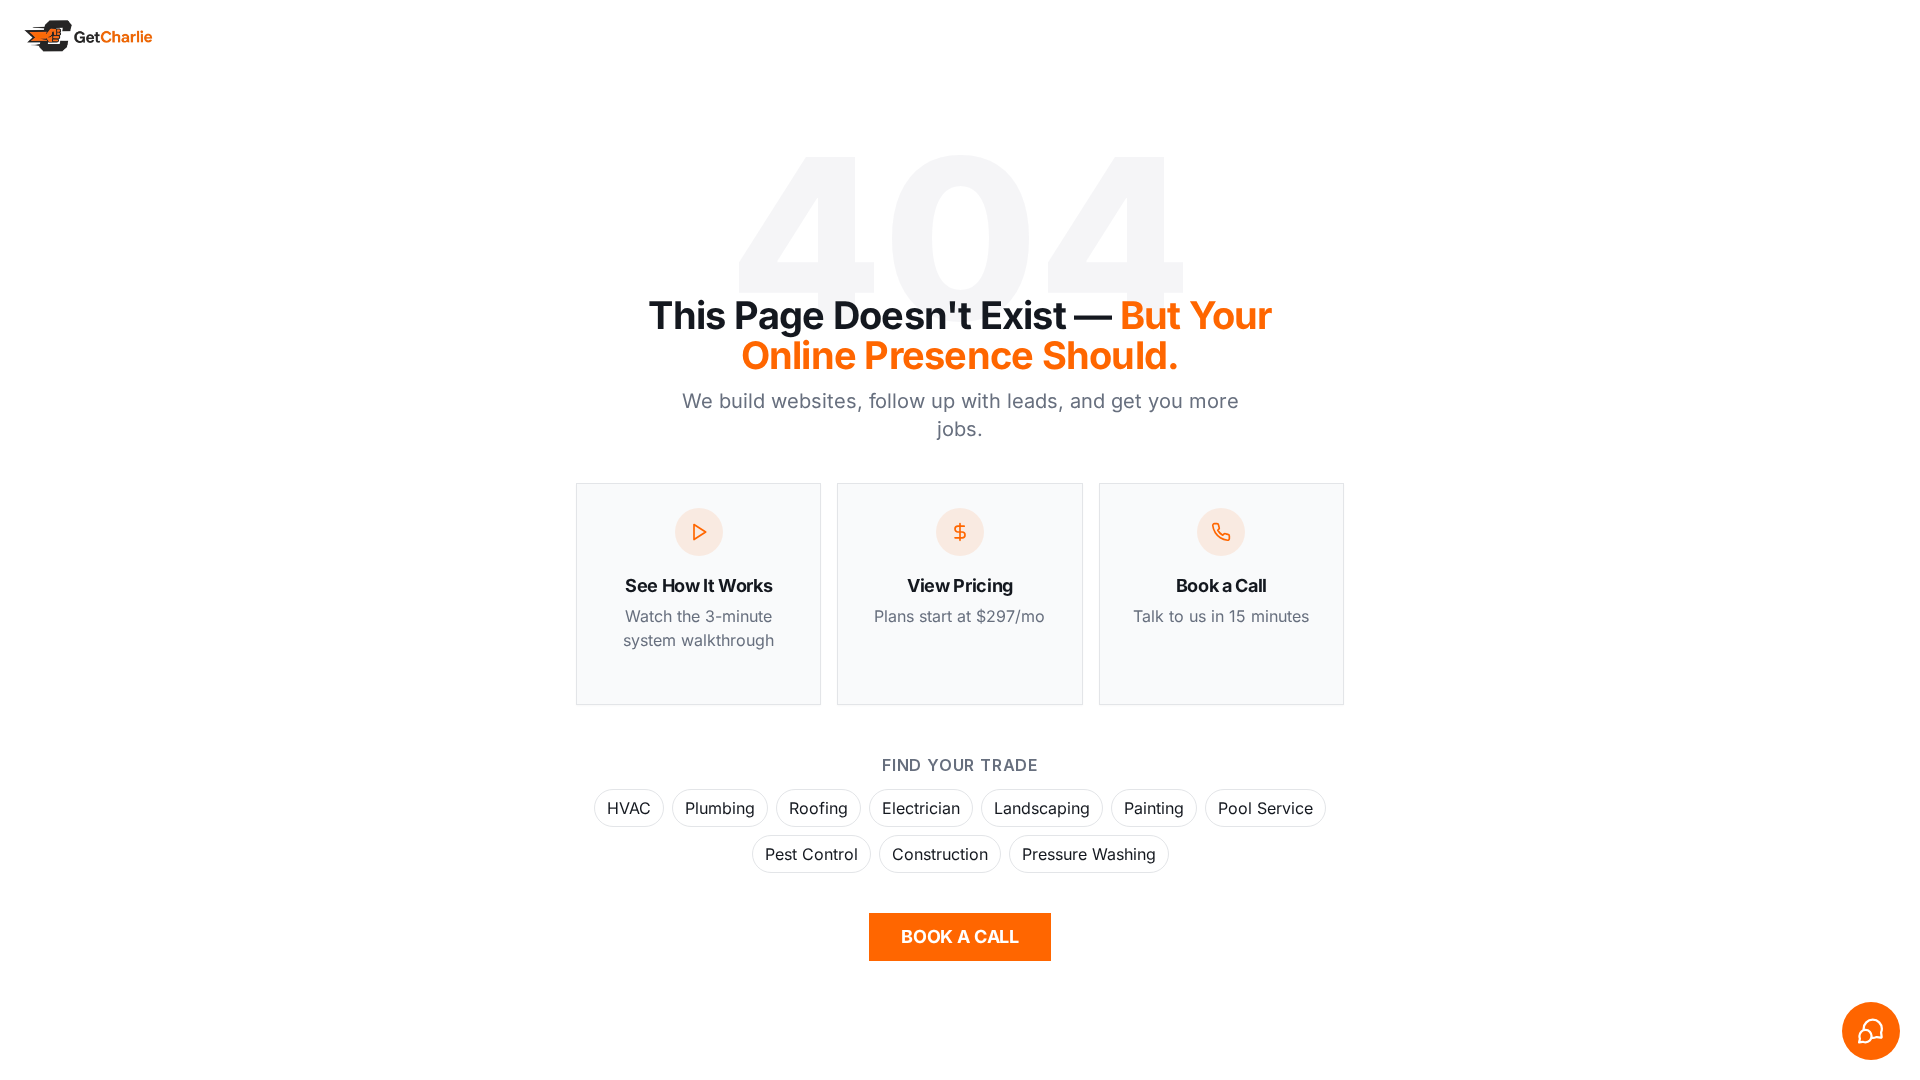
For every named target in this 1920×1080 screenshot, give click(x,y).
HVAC (629, 808)
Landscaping (1042, 808)
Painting (1154, 808)
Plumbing (720, 808)
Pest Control (811, 854)
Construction (940, 854)
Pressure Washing (1089, 854)
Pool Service (1265, 808)
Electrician (921, 808)
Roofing (818, 808)
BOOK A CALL (960, 936)
